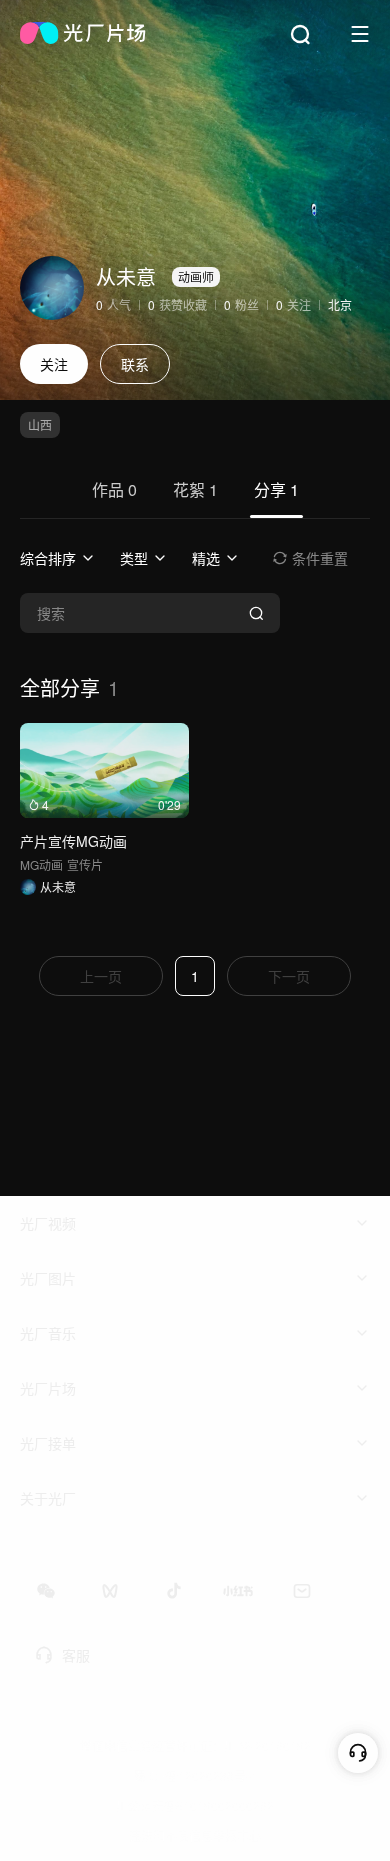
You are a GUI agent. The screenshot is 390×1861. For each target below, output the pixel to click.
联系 (135, 364)
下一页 (289, 976)
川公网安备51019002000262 (195, 1805)
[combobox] (58, 558)
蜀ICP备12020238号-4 (195, 1775)
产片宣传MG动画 (73, 841)
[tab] (114, 498)
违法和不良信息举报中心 (195, 1835)
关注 (54, 364)
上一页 (101, 976)
